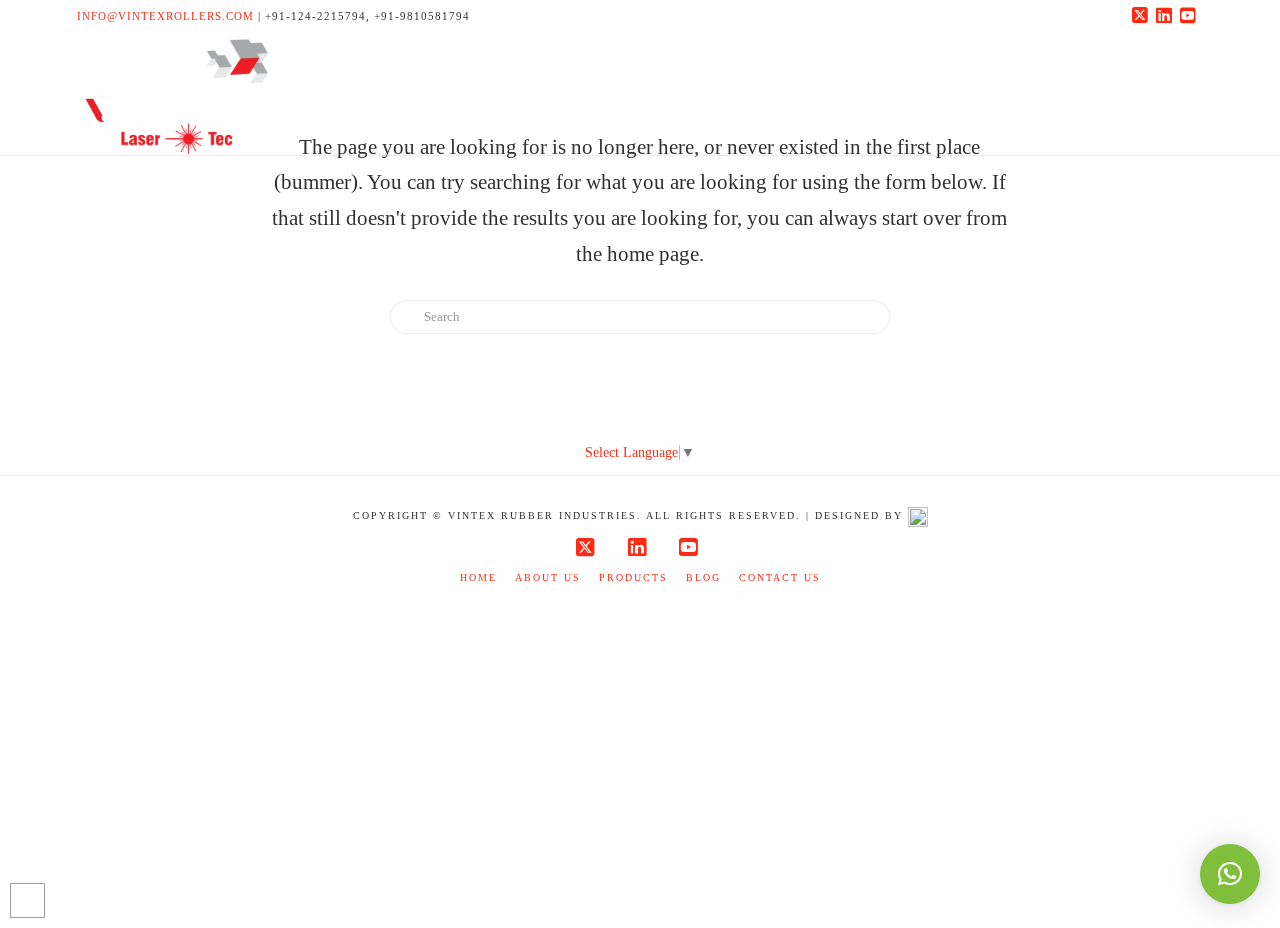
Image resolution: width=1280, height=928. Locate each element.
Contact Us (780, 577)
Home (478, 577)
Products (633, 577)
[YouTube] (1191, 16)
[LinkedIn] (1167, 16)
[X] (1143, 16)
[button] (1230, 874)
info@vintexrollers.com (165, 16)
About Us (548, 577)
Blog (703, 577)
